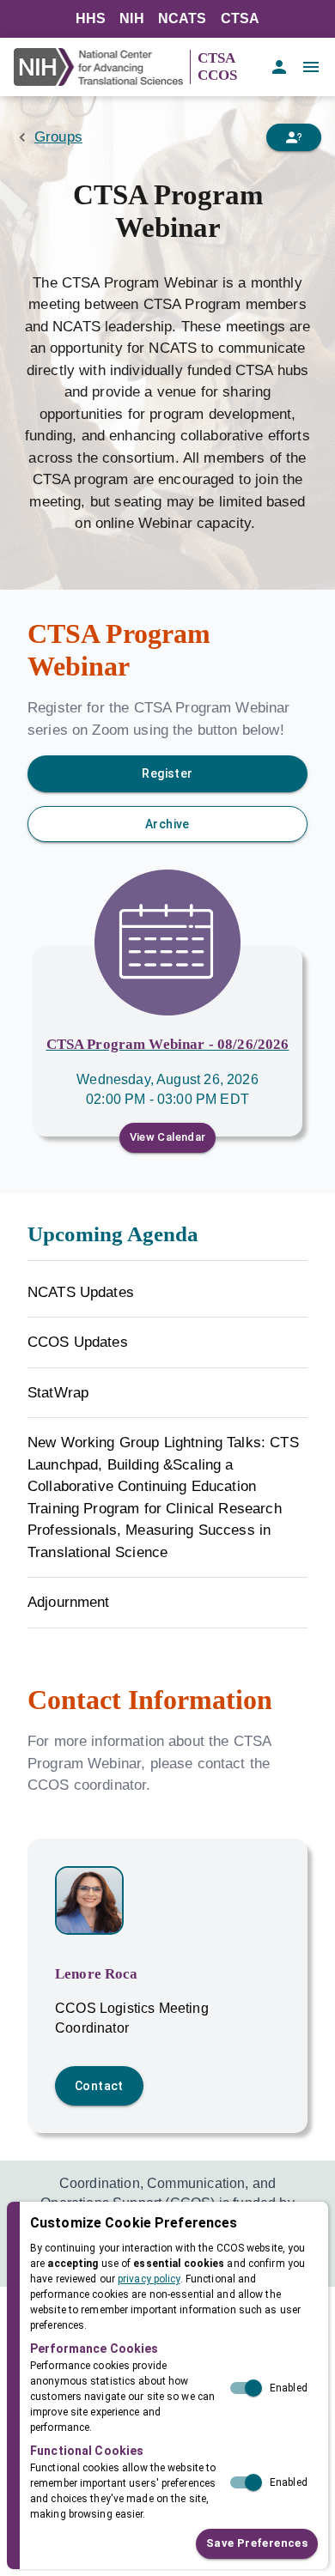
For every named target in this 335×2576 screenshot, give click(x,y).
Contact (99, 2086)
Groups (58, 137)
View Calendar (168, 1137)
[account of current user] (279, 67)
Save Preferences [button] (257, 2543)
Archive (167, 824)
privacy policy (149, 2279)
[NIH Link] (102, 67)
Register (167, 773)
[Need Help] (294, 137)
